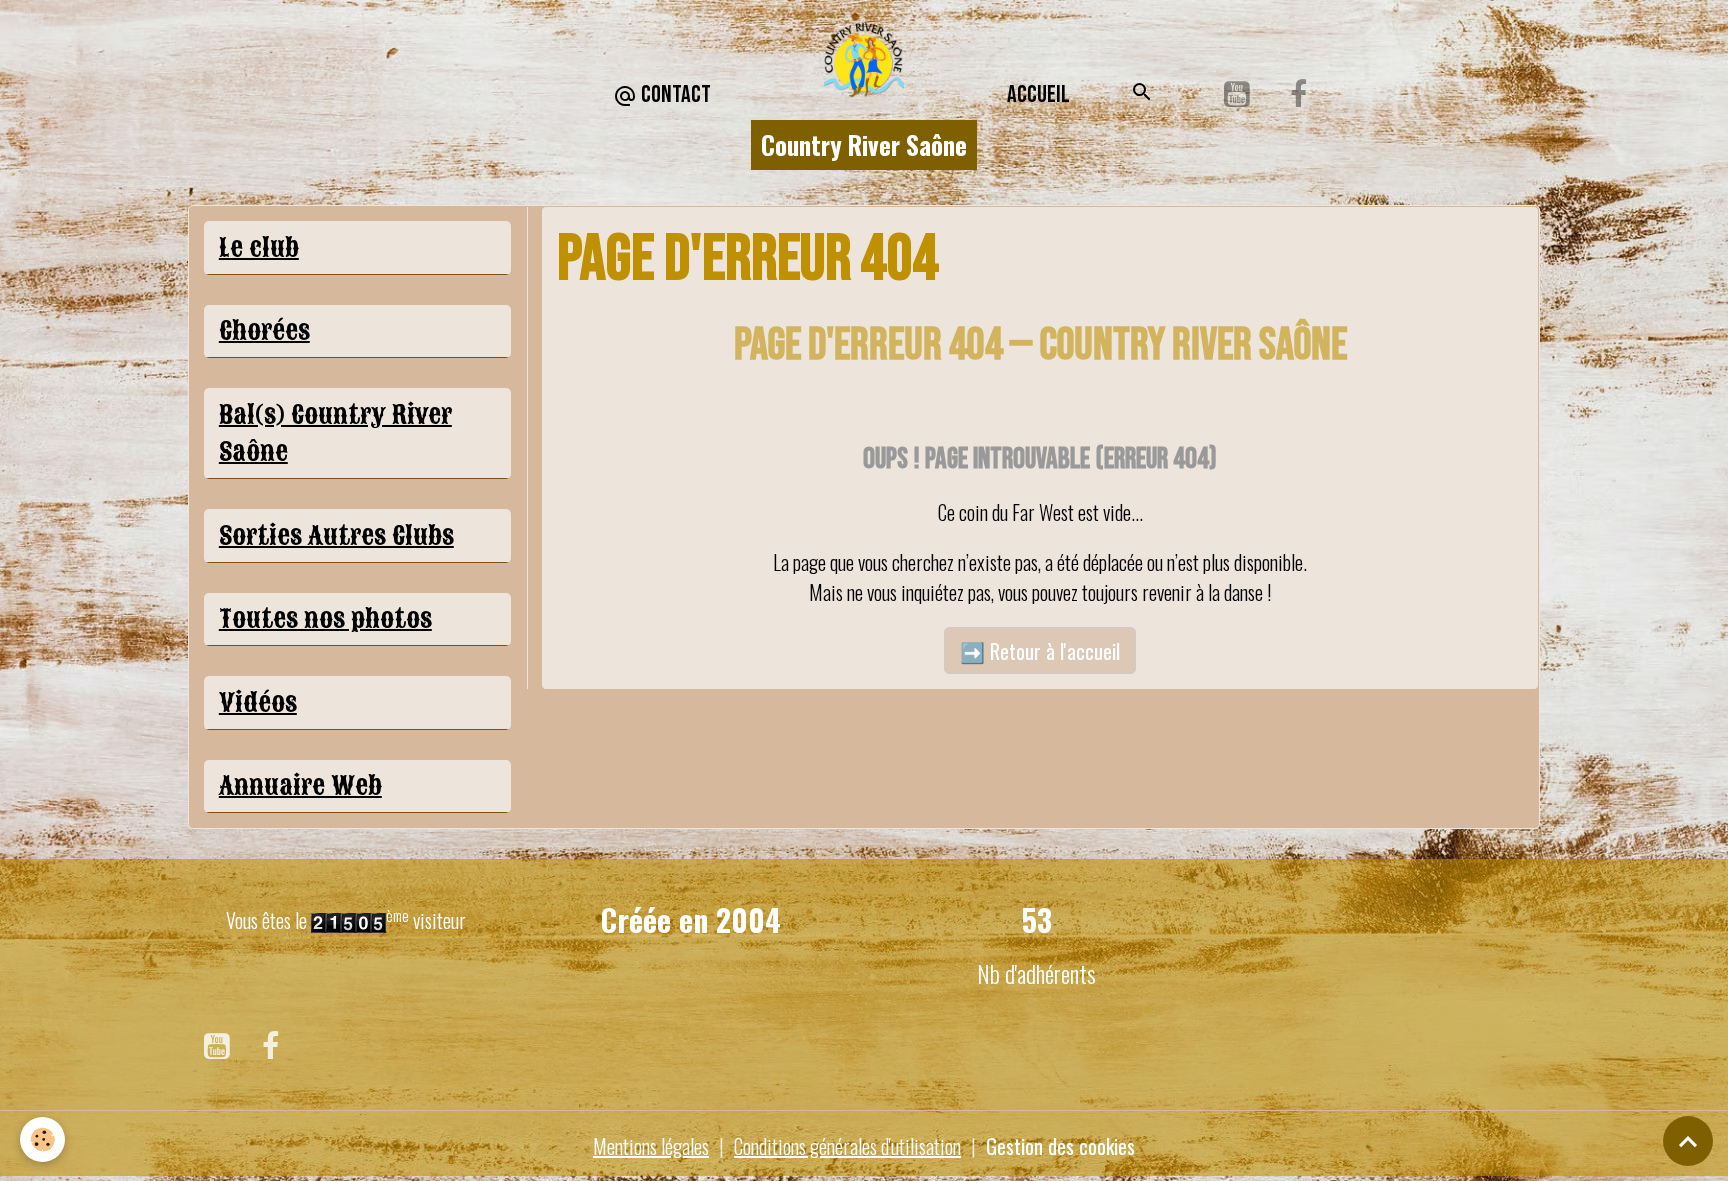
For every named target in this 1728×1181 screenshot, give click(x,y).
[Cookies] (42, 1139)
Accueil (1038, 94)
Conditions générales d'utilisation (847, 1146)
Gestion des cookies (1060, 1146)
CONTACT (674, 94)
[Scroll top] (1688, 1141)
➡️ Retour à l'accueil (1040, 651)
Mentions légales (651, 1146)
